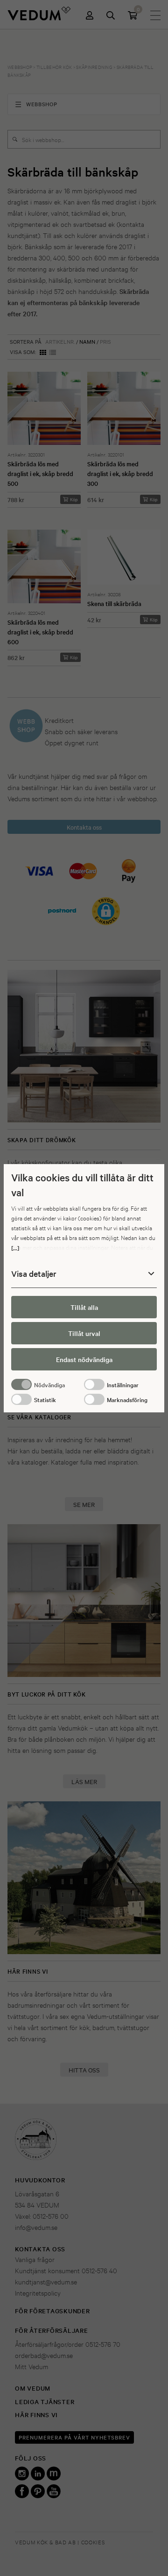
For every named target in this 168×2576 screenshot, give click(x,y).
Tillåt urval (84, 1333)
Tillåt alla (84, 1307)
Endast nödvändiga (84, 1359)
